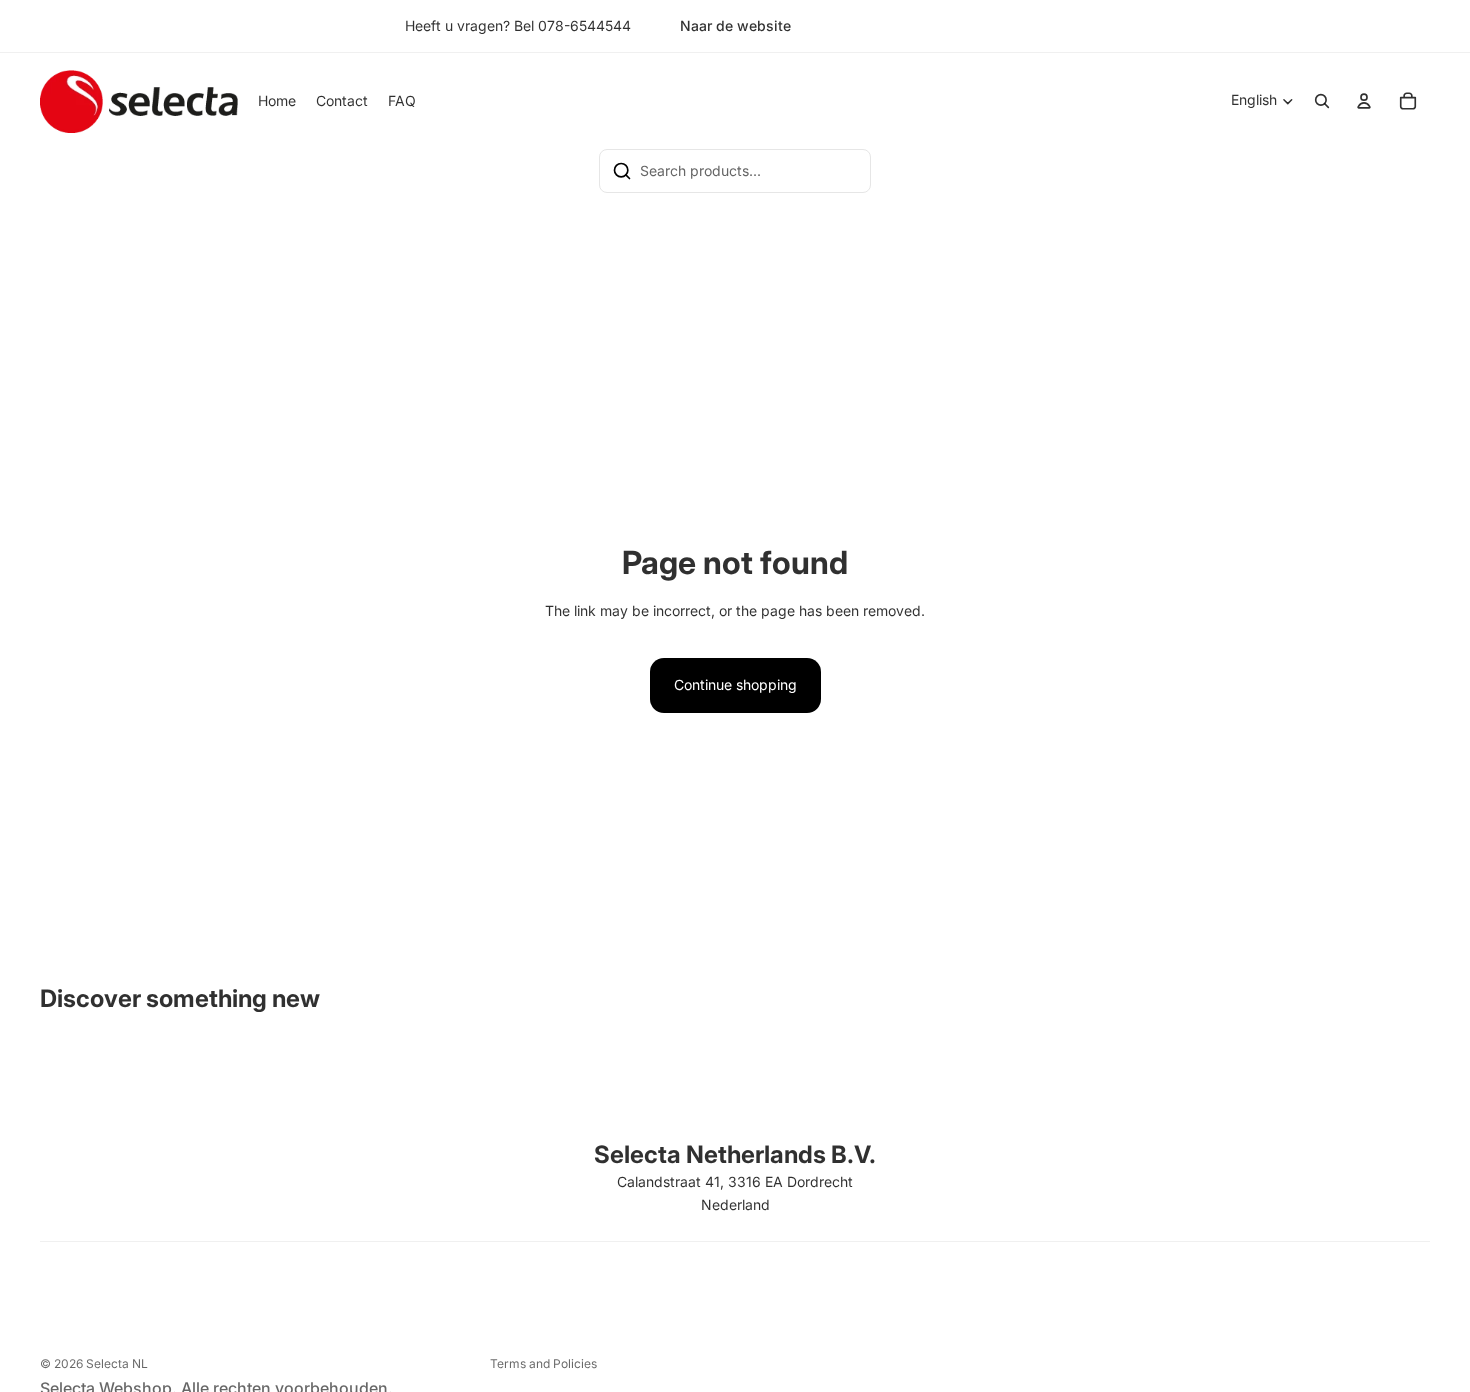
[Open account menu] (1364, 101)
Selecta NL (117, 1363)
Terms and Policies (543, 1363)
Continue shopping (735, 684)
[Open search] (1322, 101)
